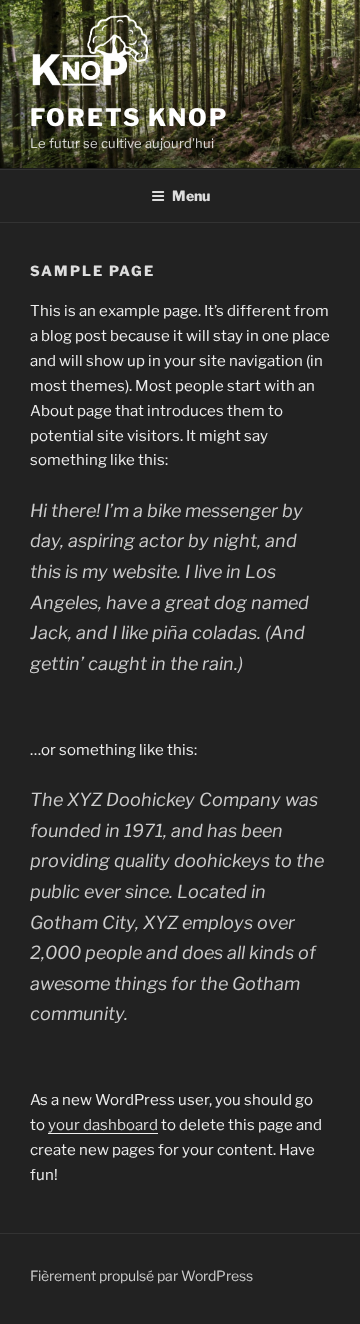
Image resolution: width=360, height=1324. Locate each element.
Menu (191, 195)
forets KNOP (129, 117)
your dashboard (103, 1125)
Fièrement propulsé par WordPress (141, 1275)
